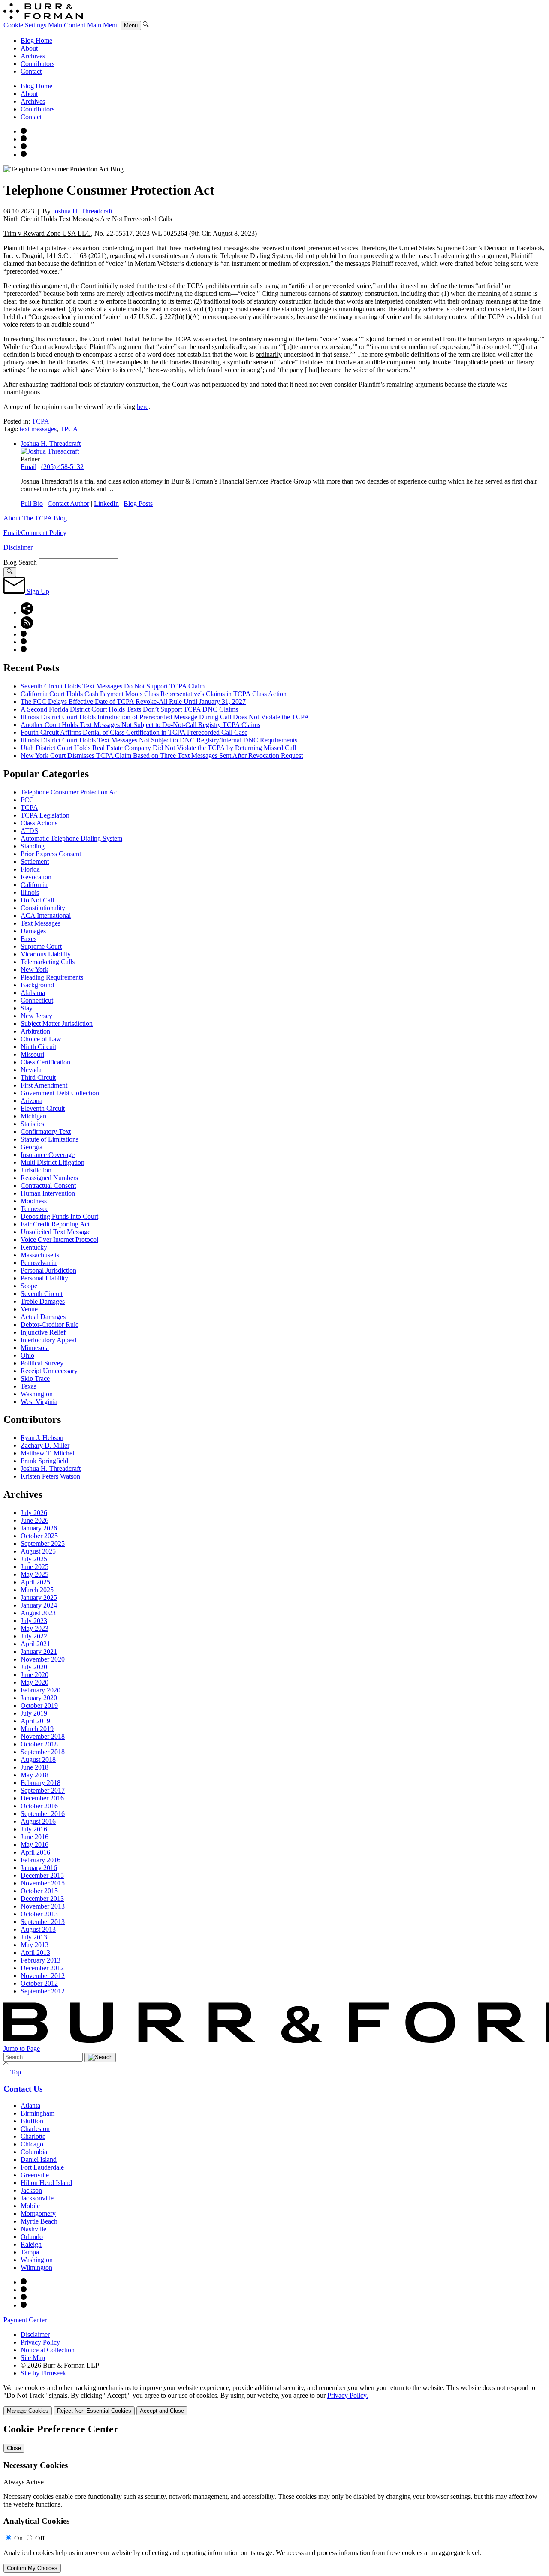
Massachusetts (40, 1255)
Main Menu (103, 25)
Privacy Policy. (348, 2395)
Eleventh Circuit (43, 1108)
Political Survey (42, 1363)
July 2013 (34, 1937)
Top (15, 2072)
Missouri (32, 1054)
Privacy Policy (40, 2342)
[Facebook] (24, 139)
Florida (30, 869)
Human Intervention (48, 1193)
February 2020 (41, 1690)
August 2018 (38, 1760)
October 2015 (39, 1891)
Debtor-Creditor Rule (50, 1324)
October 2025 (39, 1536)
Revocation (36, 877)
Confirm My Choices (32, 2568)
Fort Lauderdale (42, 2167)
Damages (33, 931)
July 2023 (34, 1621)
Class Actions (39, 823)
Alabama (33, 993)
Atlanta (30, 2106)
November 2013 (43, 1906)
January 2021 (39, 1652)
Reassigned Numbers (49, 1178)
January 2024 (39, 1605)
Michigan (33, 1116)
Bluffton (32, 2121)
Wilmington (36, 2268)
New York (35, 969)
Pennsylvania (39, 1263)
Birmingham (38, 2113)
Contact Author (68, 503)
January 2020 (39, 1698)
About (29, 48)
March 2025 (37, 1590)
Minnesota (35, 1348)
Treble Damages (43, 1301)
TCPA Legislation (45, 815)
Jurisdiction (36, 1170)
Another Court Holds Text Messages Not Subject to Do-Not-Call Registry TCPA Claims (140, 725)
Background (37, 985)
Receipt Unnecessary (49, 1371)
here (143, 407)
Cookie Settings (25, 25)
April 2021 (35, 1644)
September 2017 (43, 1790)
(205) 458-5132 (62, 467)
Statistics (32, 1124)
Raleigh (31, 2244)
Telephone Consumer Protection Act (70, 792)
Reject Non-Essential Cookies (94, 2411)
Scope (29, 1286)
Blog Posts (138, 503)
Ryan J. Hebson (42, 1438)
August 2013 (38, 1929)
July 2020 (34, 1667)
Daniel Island (39, 2160)
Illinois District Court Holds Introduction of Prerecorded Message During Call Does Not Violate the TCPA (165, 717)
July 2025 (34, 1559)
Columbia (34, 2152)
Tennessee (35, 1209)
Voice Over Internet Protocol (59, 1240)
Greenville (35, 2175)
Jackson (31, 2190)
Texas (29, 1386)
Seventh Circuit (42, 1294)
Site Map (33, 2358)
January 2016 (39, 1868)
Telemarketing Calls (48, 962)
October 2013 (39, 1914)
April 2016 (35, 1852)
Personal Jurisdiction (48, 1270)
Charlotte (33, 2136)
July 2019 (34, 1713)
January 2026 (39, 1528)
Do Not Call (37, 900)
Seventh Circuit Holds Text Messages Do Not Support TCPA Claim (113, 686)
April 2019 (35, 1721)
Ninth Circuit (38, 1047)
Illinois (30, 892)
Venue (29, 1309)
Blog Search (20, 562)
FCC (27, 800)
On (18, 2538)
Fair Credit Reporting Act (55, 1224)
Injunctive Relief (43, 1332)
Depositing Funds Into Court (59, 1216)
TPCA (69, 429)
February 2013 (41, 1960)
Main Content (67, 25)
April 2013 (35, 1952)
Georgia (32, 1147)
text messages (38, 429)
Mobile (30, 2206)
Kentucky (34, 1247)
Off (40, 2538)
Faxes (29, 939)
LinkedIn (106, 503)
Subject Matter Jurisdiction (57, 1023)
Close (14, 2448)
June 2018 (35, 1767)
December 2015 (42, 1875)
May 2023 (35, 1628)
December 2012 (42, 1968)
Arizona (32, 1101)
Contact (31, 71)
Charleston (35, 2129)
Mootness (34, 1201)
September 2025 (43, 1543)
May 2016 (35, 1844)
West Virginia (39, 1402)
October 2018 (39, 1744)
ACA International (46, 915)
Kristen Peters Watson (50, 1476)
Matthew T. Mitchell (48, 1453)
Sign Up (37, 591)
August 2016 (38, 1821)
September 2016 (43, 1814)
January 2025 (39, 1598)
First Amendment (44, 1085)
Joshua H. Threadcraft (82, 211)
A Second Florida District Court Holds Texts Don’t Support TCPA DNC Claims (130, 709)
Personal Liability (44, 1278)
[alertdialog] (274, 2498)
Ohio (27, 1355)
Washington (37, 1394)
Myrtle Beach (39, 2221)
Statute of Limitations (50, 1139)
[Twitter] (24, 147)
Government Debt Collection (60, 1093)
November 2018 (43, 1736)
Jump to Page (22, 2048)
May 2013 (35, 1945)
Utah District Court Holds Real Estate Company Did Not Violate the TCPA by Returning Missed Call (158, 748)
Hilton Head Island (46, 2183)
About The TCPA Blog (35, 518)
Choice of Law (41, 1039)
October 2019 (39, 1706)
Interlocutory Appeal (48, 1340)
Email (29, 467)
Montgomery (38, 2214)
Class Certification (45, 1062)
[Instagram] (24, 131)
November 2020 (43, 1659)
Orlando (32, 2237)
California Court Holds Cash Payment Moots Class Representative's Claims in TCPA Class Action (154, 694)
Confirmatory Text (46, 1132)
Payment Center (25, 2320)
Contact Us (23, 2089)
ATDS (29, 831)
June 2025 (35, 1567)
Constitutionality (43, 908)
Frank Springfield (44, 1461)
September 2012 (43, 1991)
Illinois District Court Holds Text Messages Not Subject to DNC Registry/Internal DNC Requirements (159, 740)
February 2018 (41, 1783)
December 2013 (42, 1898)
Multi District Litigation (53, 1162)
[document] (274, 2498)
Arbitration (35, 1031)
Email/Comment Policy (35, 533)
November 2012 (43, 1976)
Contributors (38, 64)
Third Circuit (38, 1078)
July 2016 (34, 1829)
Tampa (30, 2252)
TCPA (41, 421)
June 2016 (35, 1837)
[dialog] (274, 2400)
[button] (27, 612)
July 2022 (34, 1636)
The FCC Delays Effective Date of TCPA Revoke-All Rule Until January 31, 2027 (133, 702)
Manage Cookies (28, 2411)
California (34, 885)
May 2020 (35, 1682)
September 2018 (43, 1752)
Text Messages (41, 923)
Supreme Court (41, 946)
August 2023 (38, 1613)
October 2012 (39, 1983)
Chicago (32, 2144)
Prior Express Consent (51, 854)
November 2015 (43, 1883)
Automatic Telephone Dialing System (71, 838)
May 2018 (35, 1775)
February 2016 (41, 1860)
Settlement (35, 861)
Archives (33, 56)
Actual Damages (43, 1317)
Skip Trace (35, 1378)
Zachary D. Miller (45, 1445)
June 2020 (35, 1675)
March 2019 (37, 1729)
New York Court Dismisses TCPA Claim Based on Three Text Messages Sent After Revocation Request (162, 756)
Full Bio (32, 503)
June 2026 (35, 1520)
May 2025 (35, 1574)
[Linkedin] (24, 155)
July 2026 (34, 1513)
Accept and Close (162, 2411)
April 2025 (35, 1582)
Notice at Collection (48, 2350)
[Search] (146, 25)
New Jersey (36, 1016)
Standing (33, 846)
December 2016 (42, 1798)
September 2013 (43, 1922)
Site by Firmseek (43, 2373)
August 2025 (38, 1551)
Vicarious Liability (46, 954)
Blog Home (36, 41)
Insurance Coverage (48, 1155)
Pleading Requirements (52, 977)
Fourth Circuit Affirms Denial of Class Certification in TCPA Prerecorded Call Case (134, 732)
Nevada (31, 1070)
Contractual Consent (48, 1186)
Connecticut (37, 1000)
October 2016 (39, 1806)
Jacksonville (37, 2198)
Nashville (33, 2229)
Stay (27, 1008)
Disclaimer (18, 547)
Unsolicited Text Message (56, 1232)
